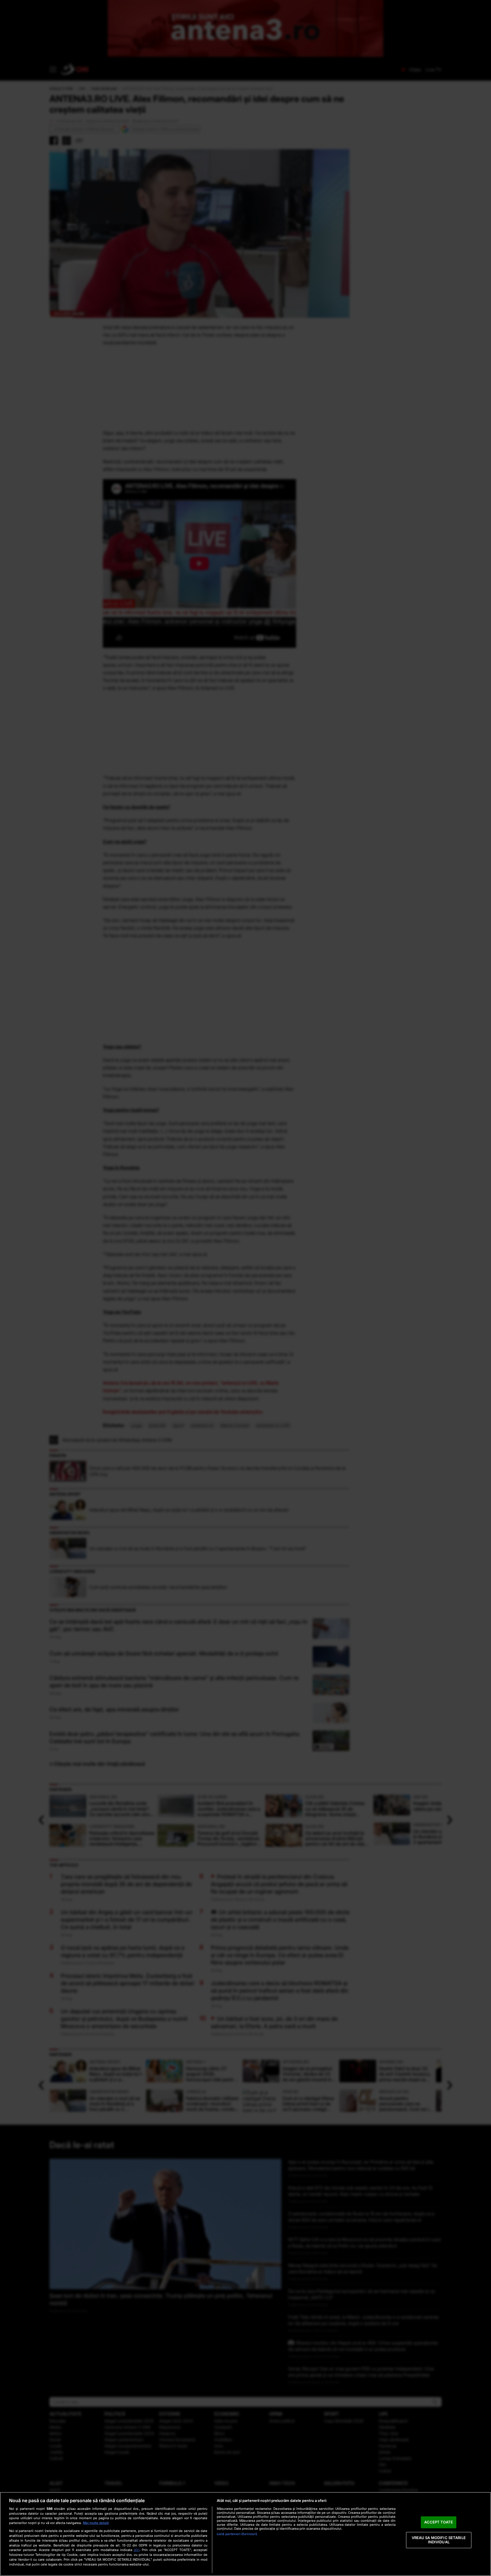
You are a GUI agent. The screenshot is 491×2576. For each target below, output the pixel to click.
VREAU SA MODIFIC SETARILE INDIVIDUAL (439, 2540)
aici (137, 2550)
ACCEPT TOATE (439, 2522)
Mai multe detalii (96, 2523)
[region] (246, 2534)
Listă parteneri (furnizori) (237, 2534)
